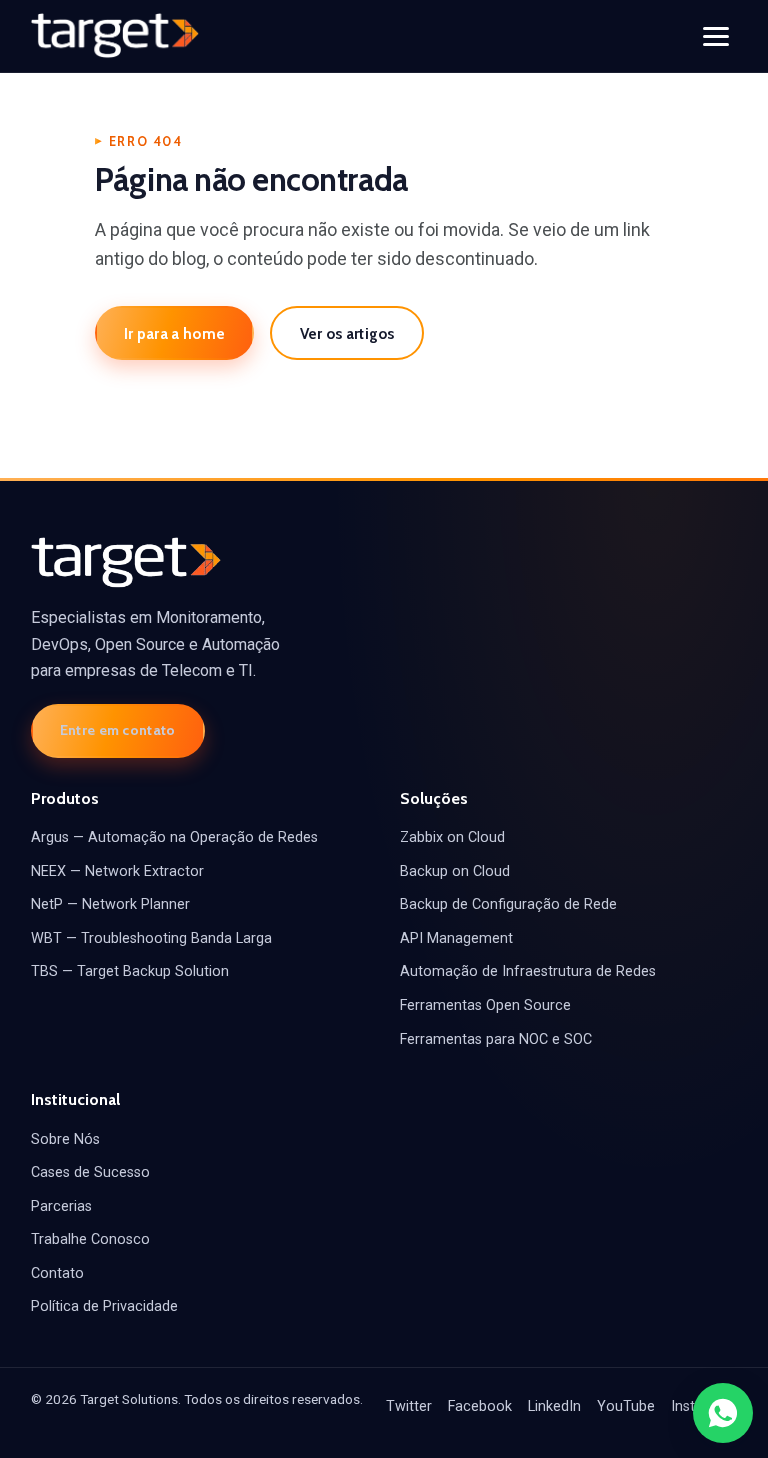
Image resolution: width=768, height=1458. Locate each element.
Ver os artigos (347, 333)
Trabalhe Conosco (90, 1239)
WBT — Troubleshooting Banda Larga (151, 938)
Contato (57, 1273)
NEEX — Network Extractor (117, 871)
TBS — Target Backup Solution (130, 971)
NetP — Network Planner (110, 904)
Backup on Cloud (455, 871)
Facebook (480, 1406)
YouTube (626, 1406)
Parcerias (61, 1206)
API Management (456, 938)
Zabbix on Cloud (452, 837)
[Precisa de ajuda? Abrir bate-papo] (723, 1413)
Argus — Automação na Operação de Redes (174, 837)
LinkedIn (554, 1406)
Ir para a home (174, 333)
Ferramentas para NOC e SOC (496, 1039)
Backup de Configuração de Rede (508, 904)
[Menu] (716, 36)
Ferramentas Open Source (485, 1005)
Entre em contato (118, 730)
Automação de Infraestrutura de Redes (528, 971)
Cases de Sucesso (90, 1172)
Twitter (409, 1406)
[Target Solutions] (115, 36)
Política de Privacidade (104, 1306)
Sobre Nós (65, 1139)
